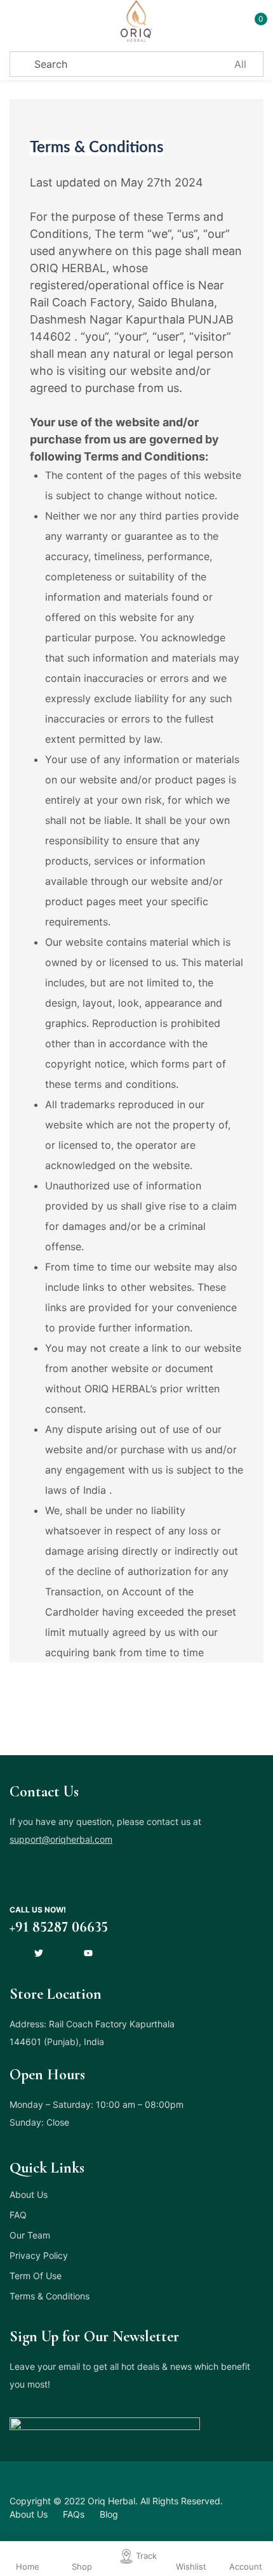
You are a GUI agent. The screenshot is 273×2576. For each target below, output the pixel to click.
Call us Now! (38, 1910)
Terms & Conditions (50, 2296)
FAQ (18, 2215)
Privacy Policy (39, 2255)
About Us (29, 2194)
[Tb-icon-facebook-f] (14, 1953)
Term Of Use (36, 2276)
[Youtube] (88, 1953)
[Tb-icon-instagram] (63, 1953)
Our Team (30, 2235)
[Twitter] (39, 1953)
